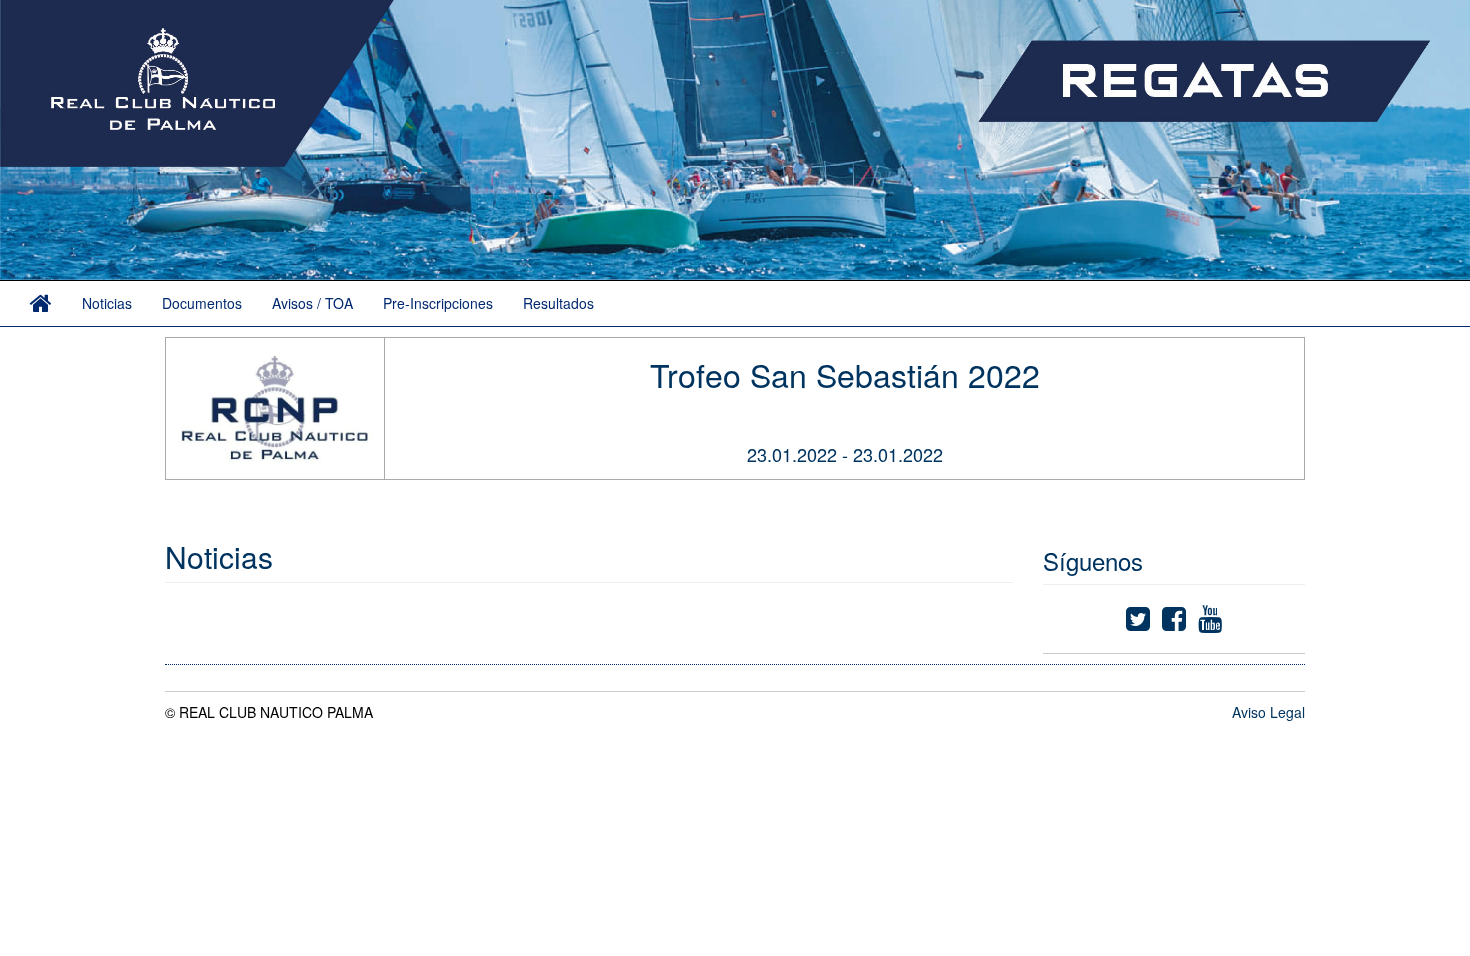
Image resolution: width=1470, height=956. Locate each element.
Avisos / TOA (312, 303)
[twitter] (1138, 623)
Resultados (558, 303)
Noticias (107, 303)
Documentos (202, 303)
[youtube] (1210, 623)
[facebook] (1174, 623)
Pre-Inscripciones (438, 303)
